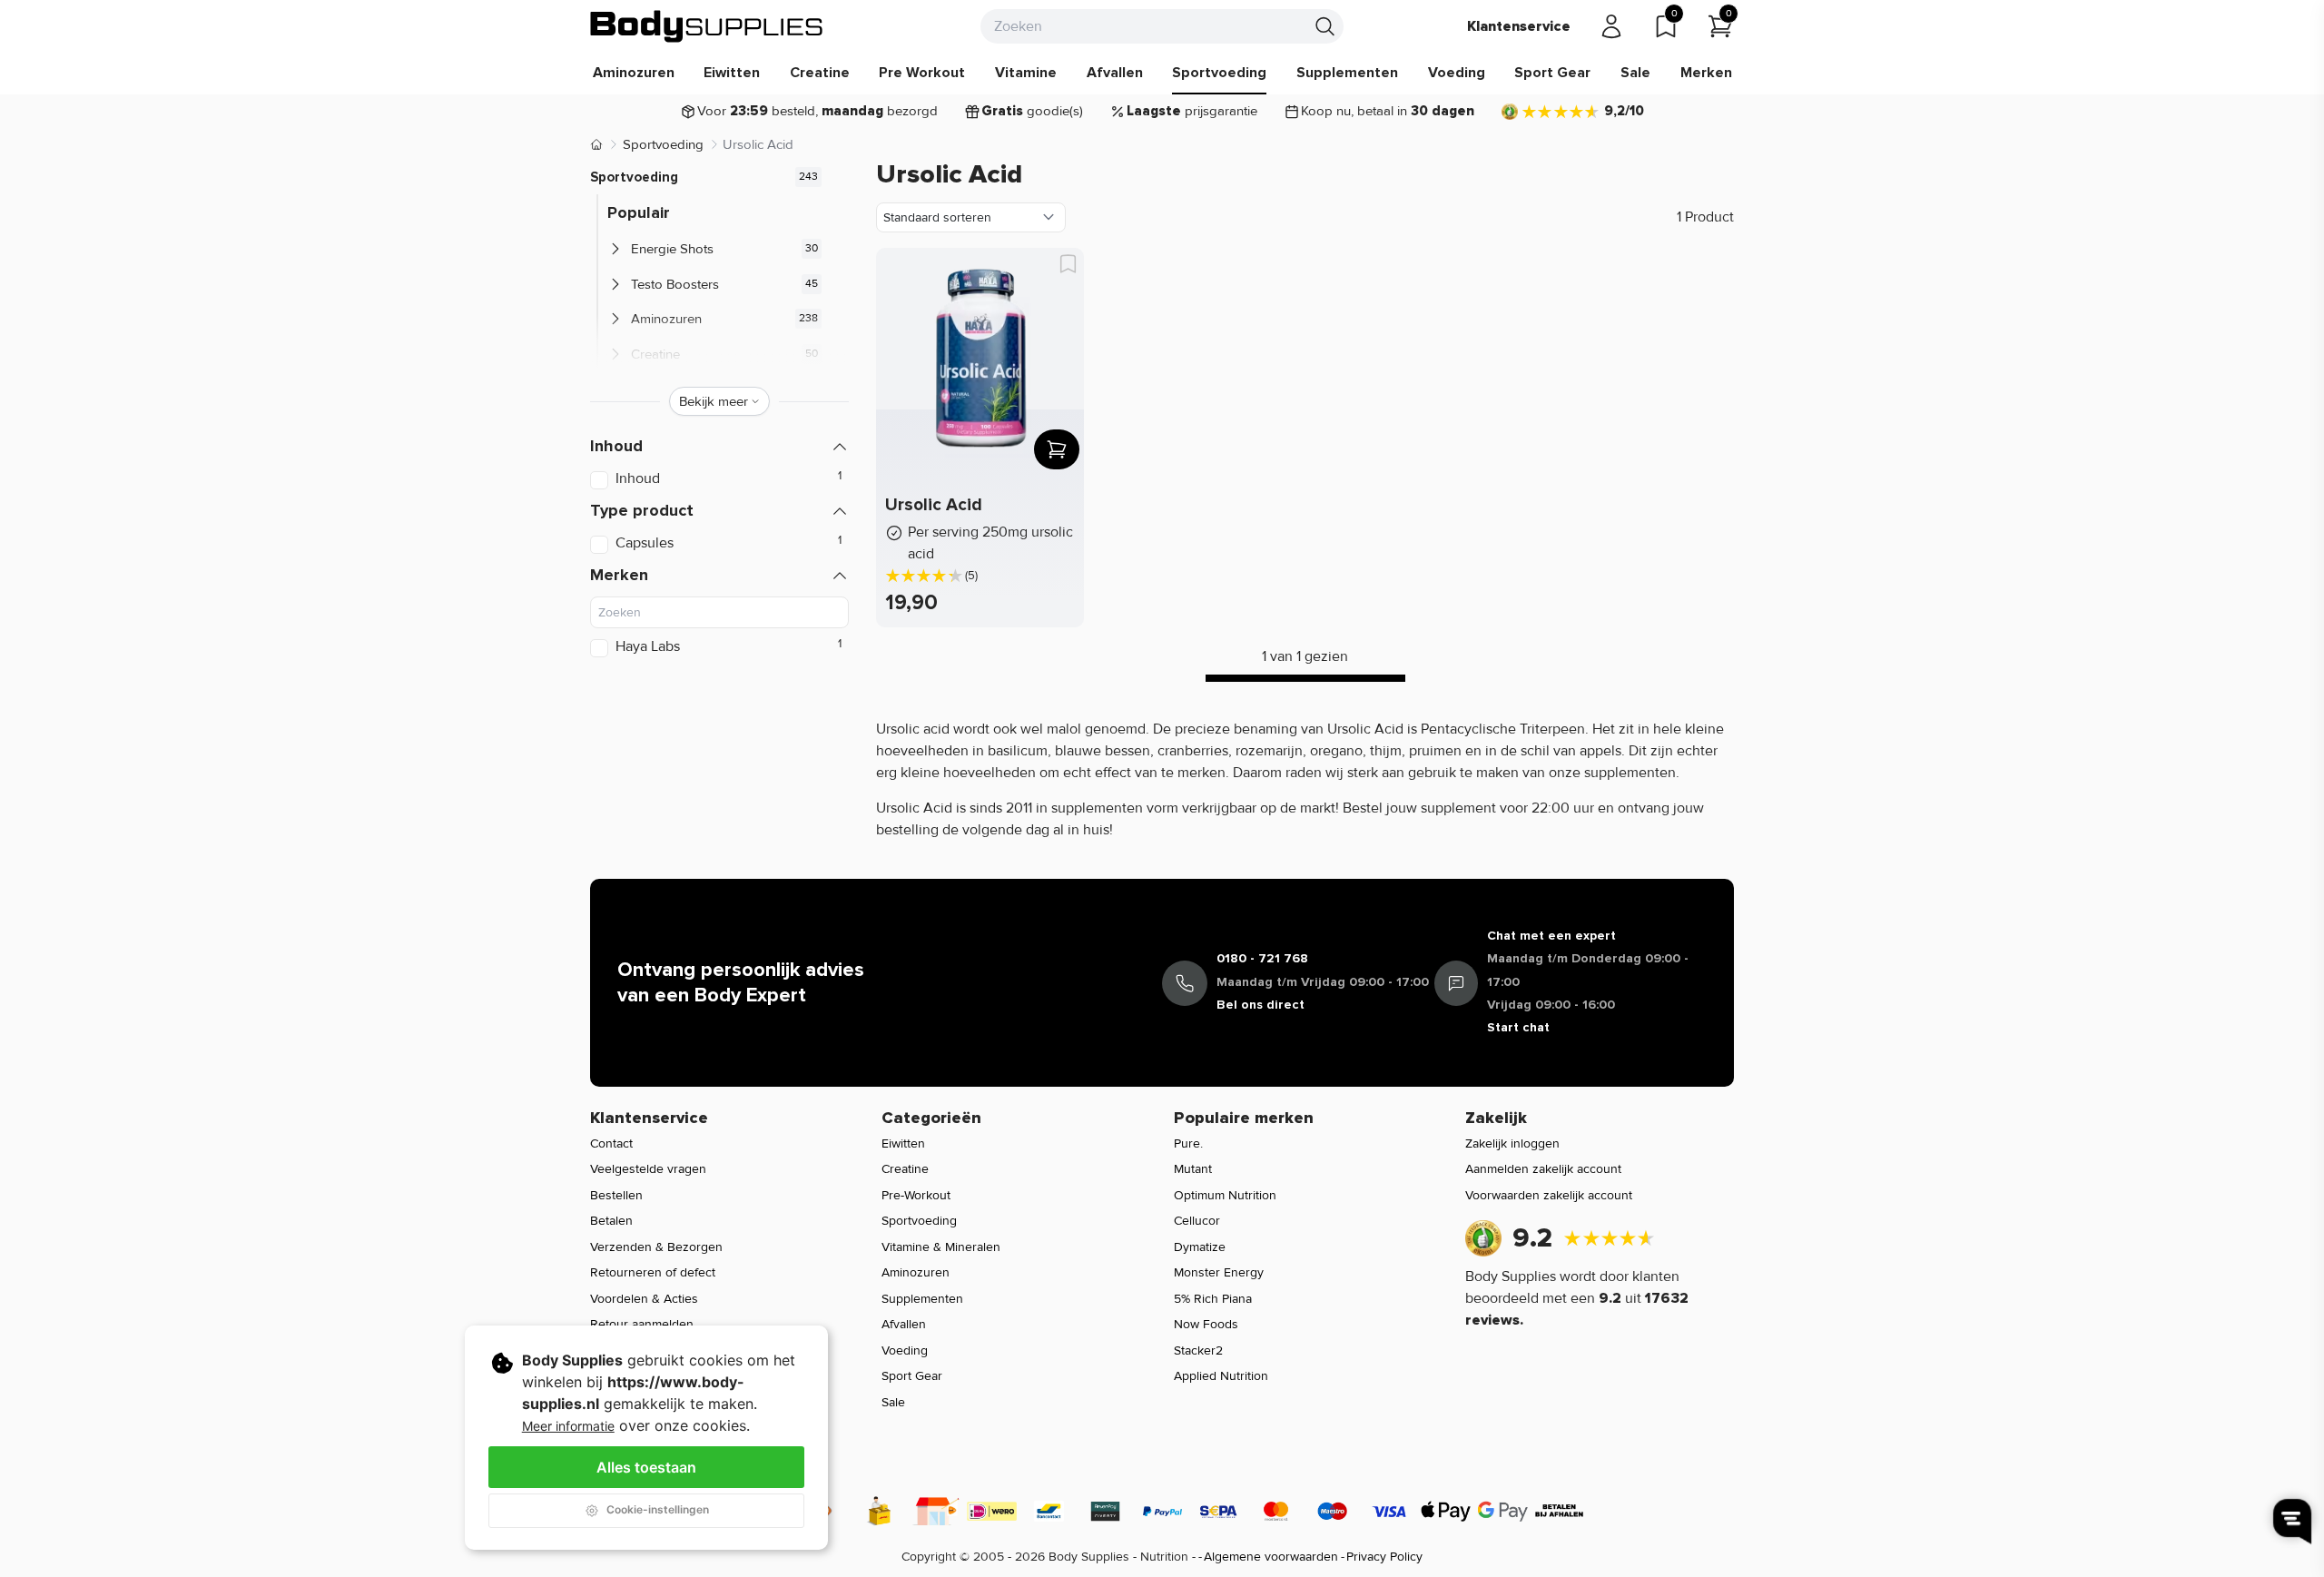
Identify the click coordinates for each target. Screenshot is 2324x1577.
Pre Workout (922, 73)
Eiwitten (732, 73)
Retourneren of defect (653, 1272)
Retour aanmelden (642, 1324)
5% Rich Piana (1213, 1299)
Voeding (1457, 73)
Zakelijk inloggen (1512, 1143)
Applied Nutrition (1221, 1376)
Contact (611, 1143)
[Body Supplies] (707, 26)
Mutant (1193, 1169)
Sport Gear (1552, 73)
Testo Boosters (675, 284)
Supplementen (1347, 73)
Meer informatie (568, 1426)
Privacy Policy (1384, 1557)
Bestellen (616, 1195)
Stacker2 (1198, 1350)
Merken (1706, 73)
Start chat (1518, 1027)
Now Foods (1206, 1324)
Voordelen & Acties (644, 1299)
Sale (1635, 73)
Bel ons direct (1260, 1005)
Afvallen (1115, 73)
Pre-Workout (916, 1195)
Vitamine (1026, 73)
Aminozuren (634, 73)
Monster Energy (1219, 1272)
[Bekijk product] (1057, 449)
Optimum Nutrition (1225, 1195)
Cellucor (1197, 1221)
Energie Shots (672, 249)
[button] (719, 446)
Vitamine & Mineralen (941, 1247)
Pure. (1188, 1143)
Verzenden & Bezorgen (656, 1247)
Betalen (611, 1221)
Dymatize (1200, 1247)
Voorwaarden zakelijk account (1549, 1195)
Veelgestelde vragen (648, 1169)
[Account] (1611, 26)
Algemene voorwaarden (1271, 1557)
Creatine (820, 73)
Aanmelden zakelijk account (1543, 1169)
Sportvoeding (1219, 73)
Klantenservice (1519, 26)
